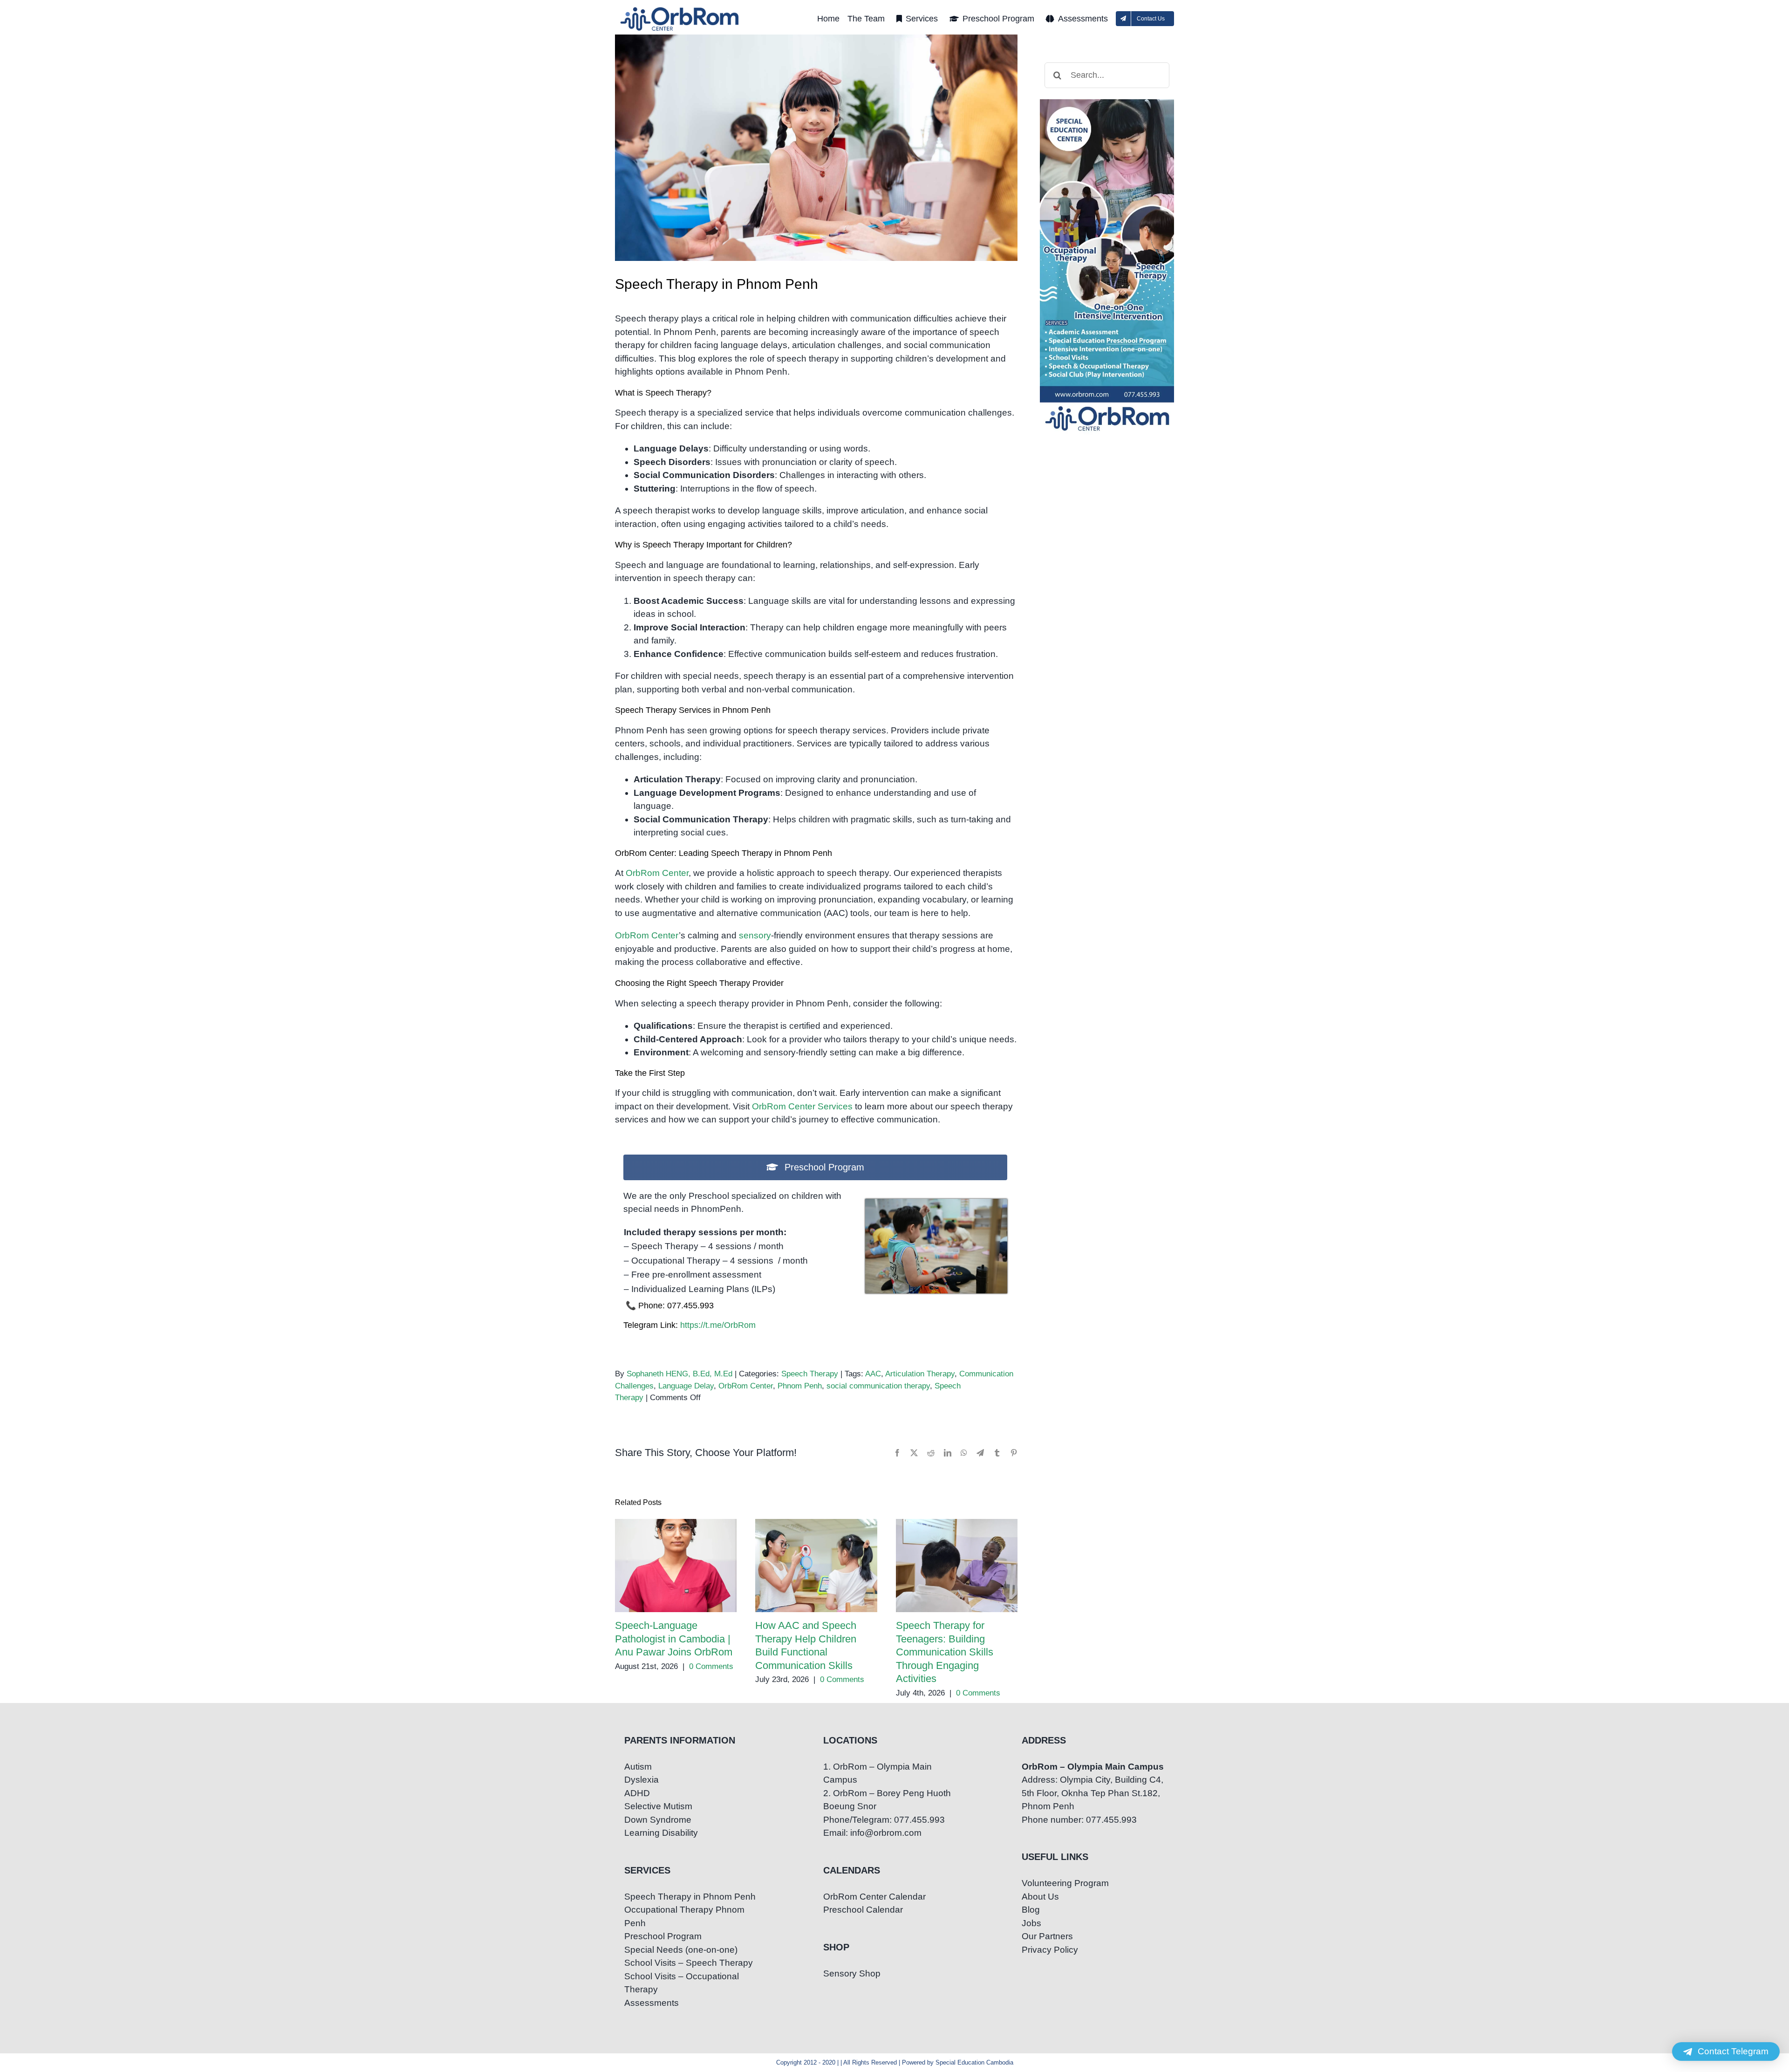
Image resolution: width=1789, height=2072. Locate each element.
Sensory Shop (852, 1973)
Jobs (1031, 1923)
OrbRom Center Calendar (874, 1897)
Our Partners (1047, 1936)
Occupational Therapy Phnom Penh (684, 1916)
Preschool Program (663, 1936)
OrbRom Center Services (802, 1106)
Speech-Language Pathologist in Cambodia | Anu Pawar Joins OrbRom (676, 1566)
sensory (755, 935)
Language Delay (686, 1386)
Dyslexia (642, 1780)
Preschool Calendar (863, 1910)
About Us (1040, 1897)
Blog (1031, 1910)
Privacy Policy (1050, 1950)
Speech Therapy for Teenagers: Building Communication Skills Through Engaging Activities (957, 1566)
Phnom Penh (800, 1386)
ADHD (637, 1793)
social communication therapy (878, 1386)
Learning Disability (661, 1833)
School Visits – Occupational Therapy (682, 1983)
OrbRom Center (657, 873)
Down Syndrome (658, 1820)
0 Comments (711, 1666)
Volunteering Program (1065, 1883)
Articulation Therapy (920, 1374)
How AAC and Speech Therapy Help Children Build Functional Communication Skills (816, 1566)
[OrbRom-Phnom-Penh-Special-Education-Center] (680, 10)
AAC (873, 1374)
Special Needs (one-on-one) (681, 1950)
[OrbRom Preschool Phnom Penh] (936, 1203)
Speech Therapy (810, 1374)
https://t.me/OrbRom (718, 1325)
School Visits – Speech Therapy (689, 1963)
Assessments (652, 2003)
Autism (638, 1767)
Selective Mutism (658, 1806)
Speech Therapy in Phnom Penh (690, 1897)
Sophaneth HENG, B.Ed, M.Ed (679, 1374)
